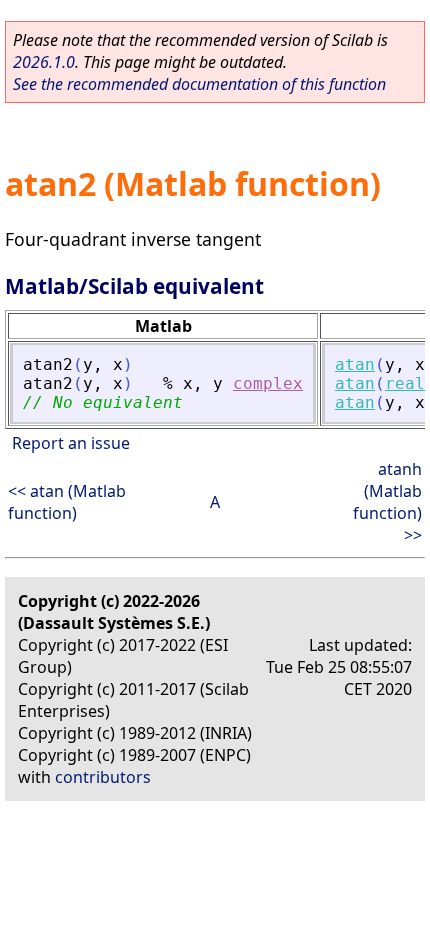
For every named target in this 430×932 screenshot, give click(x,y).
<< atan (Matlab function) (67, 502)
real (405, 383)
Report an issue (71, 443)
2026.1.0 (44, 62)
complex (268, 383)
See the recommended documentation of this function (199, 84)
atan (355, 364)
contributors (103, 777)
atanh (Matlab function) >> (387, 502)
